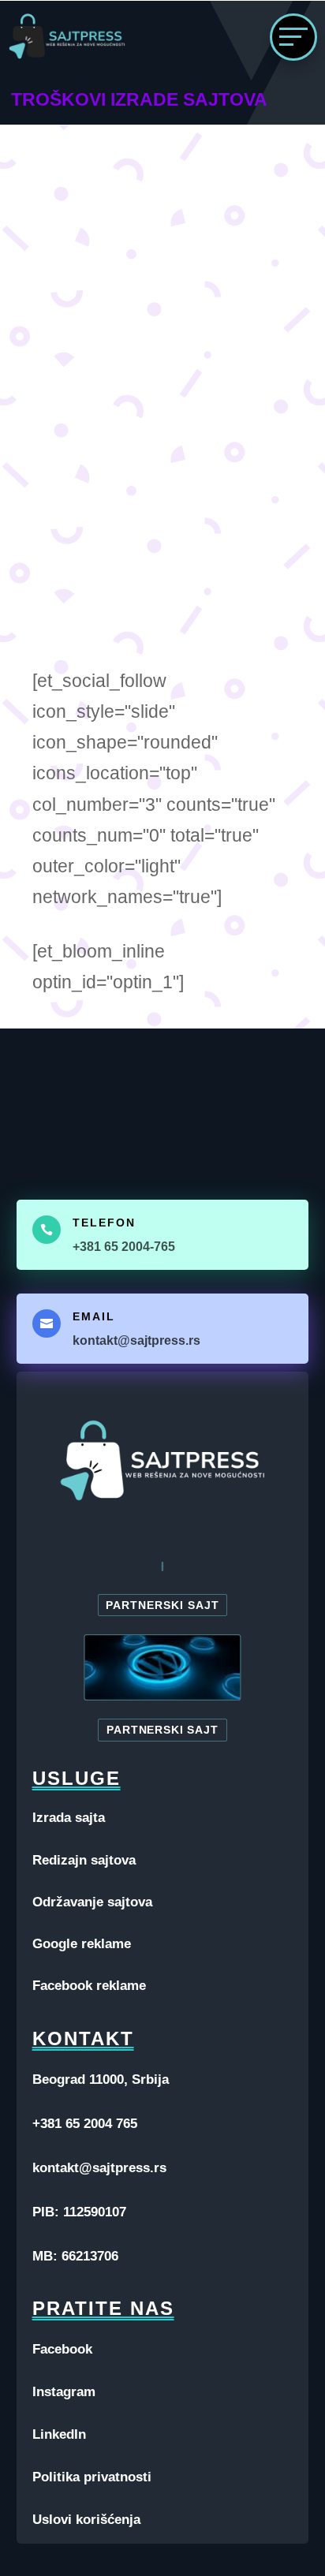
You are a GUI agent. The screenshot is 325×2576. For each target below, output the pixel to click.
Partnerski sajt (162, 1605)
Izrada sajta (69, 1818)
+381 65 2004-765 (124, 1247)
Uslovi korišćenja (86, 2520)
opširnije (98, 590)
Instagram (64, 2392)
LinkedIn (59, 2434)
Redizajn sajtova (84, 1860)
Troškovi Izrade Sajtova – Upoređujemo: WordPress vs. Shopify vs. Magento (155, 363)
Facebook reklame (89, 1986)
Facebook (62, 2349)
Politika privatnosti (92, 2477)
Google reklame (82, 1944)
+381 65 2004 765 (85, 2124)
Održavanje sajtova (92, 1902)
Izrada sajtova (151, 393)
